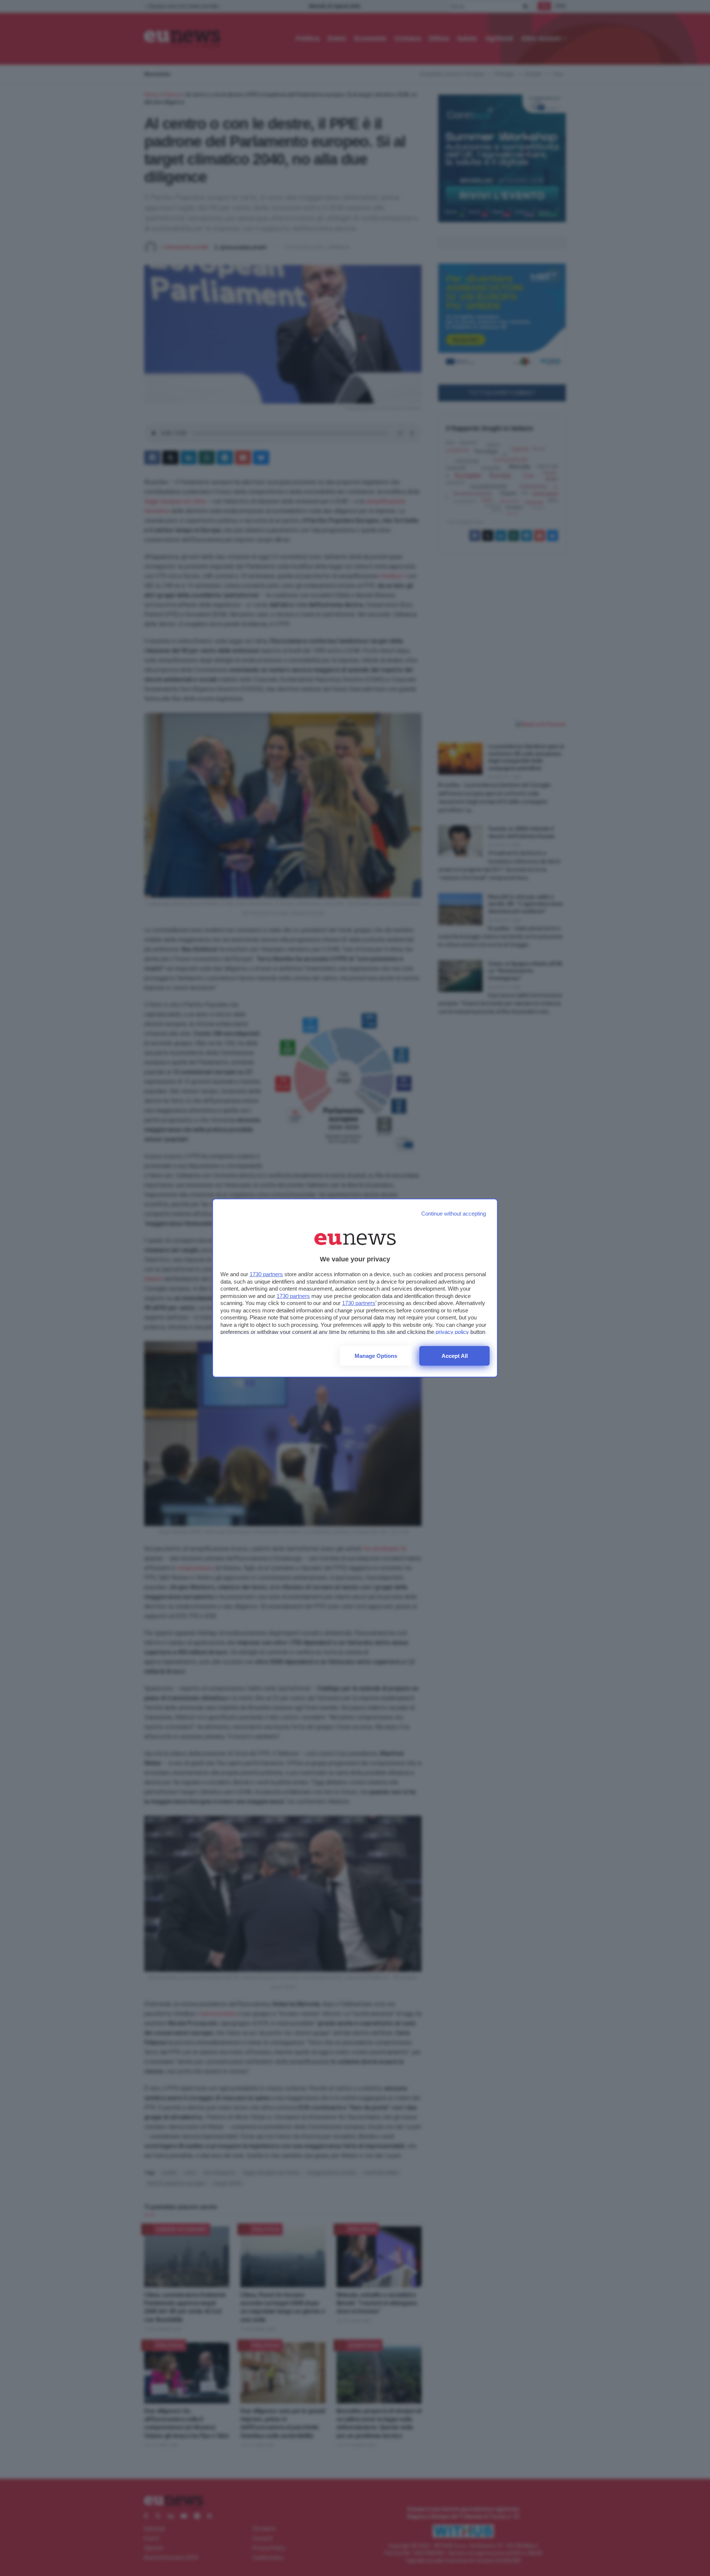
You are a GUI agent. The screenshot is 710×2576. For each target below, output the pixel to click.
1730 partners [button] (266, 1274)
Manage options (376, 1356)
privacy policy (452, 1332)
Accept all (455, 1356)
